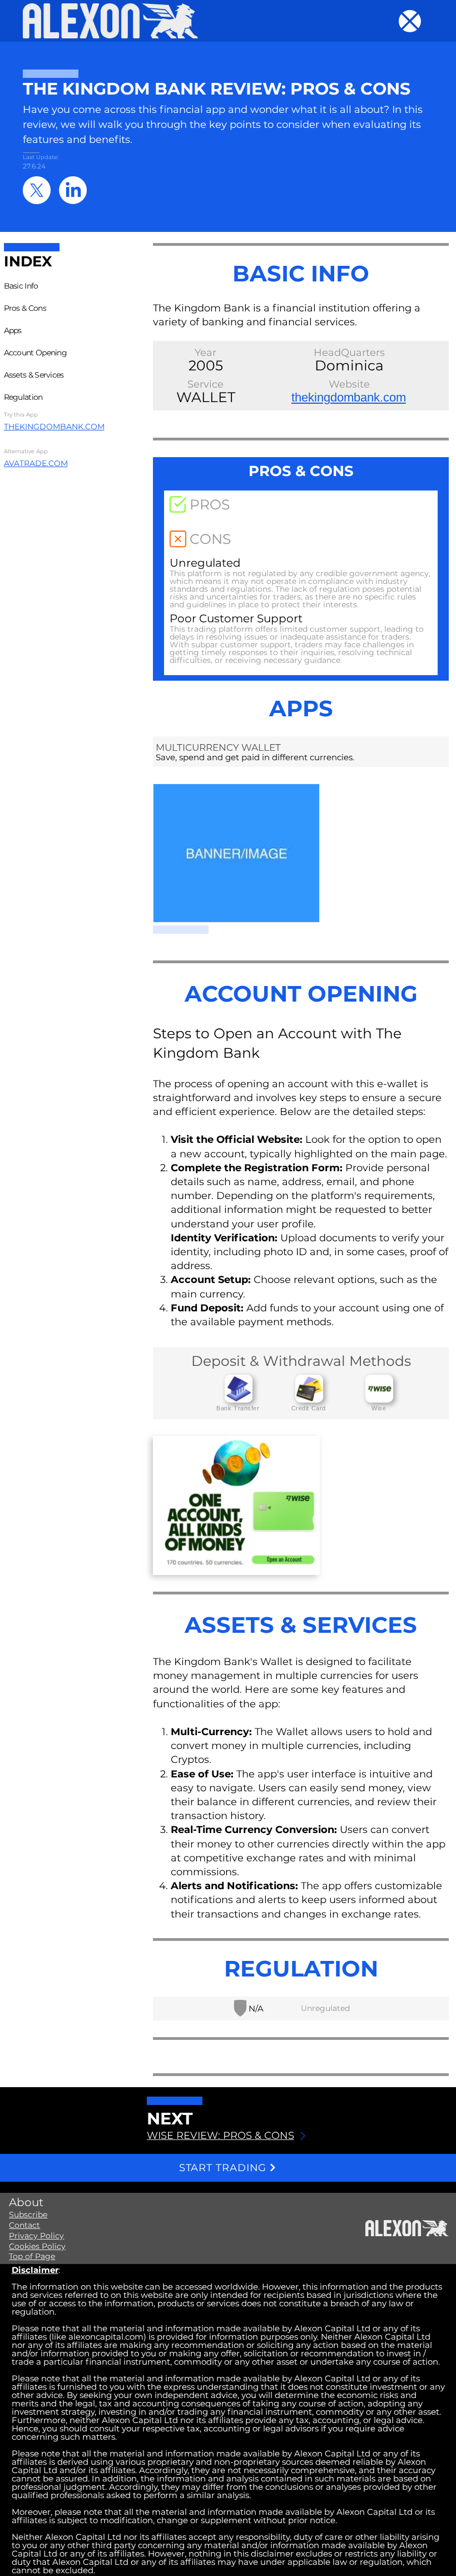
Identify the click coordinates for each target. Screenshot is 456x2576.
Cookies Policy (37, 2246)
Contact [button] (24, 2225)
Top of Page (32, 2256)
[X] (37, 190)
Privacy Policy (36, 2236)
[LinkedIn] (73, 190)
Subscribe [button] (28, 2215)
